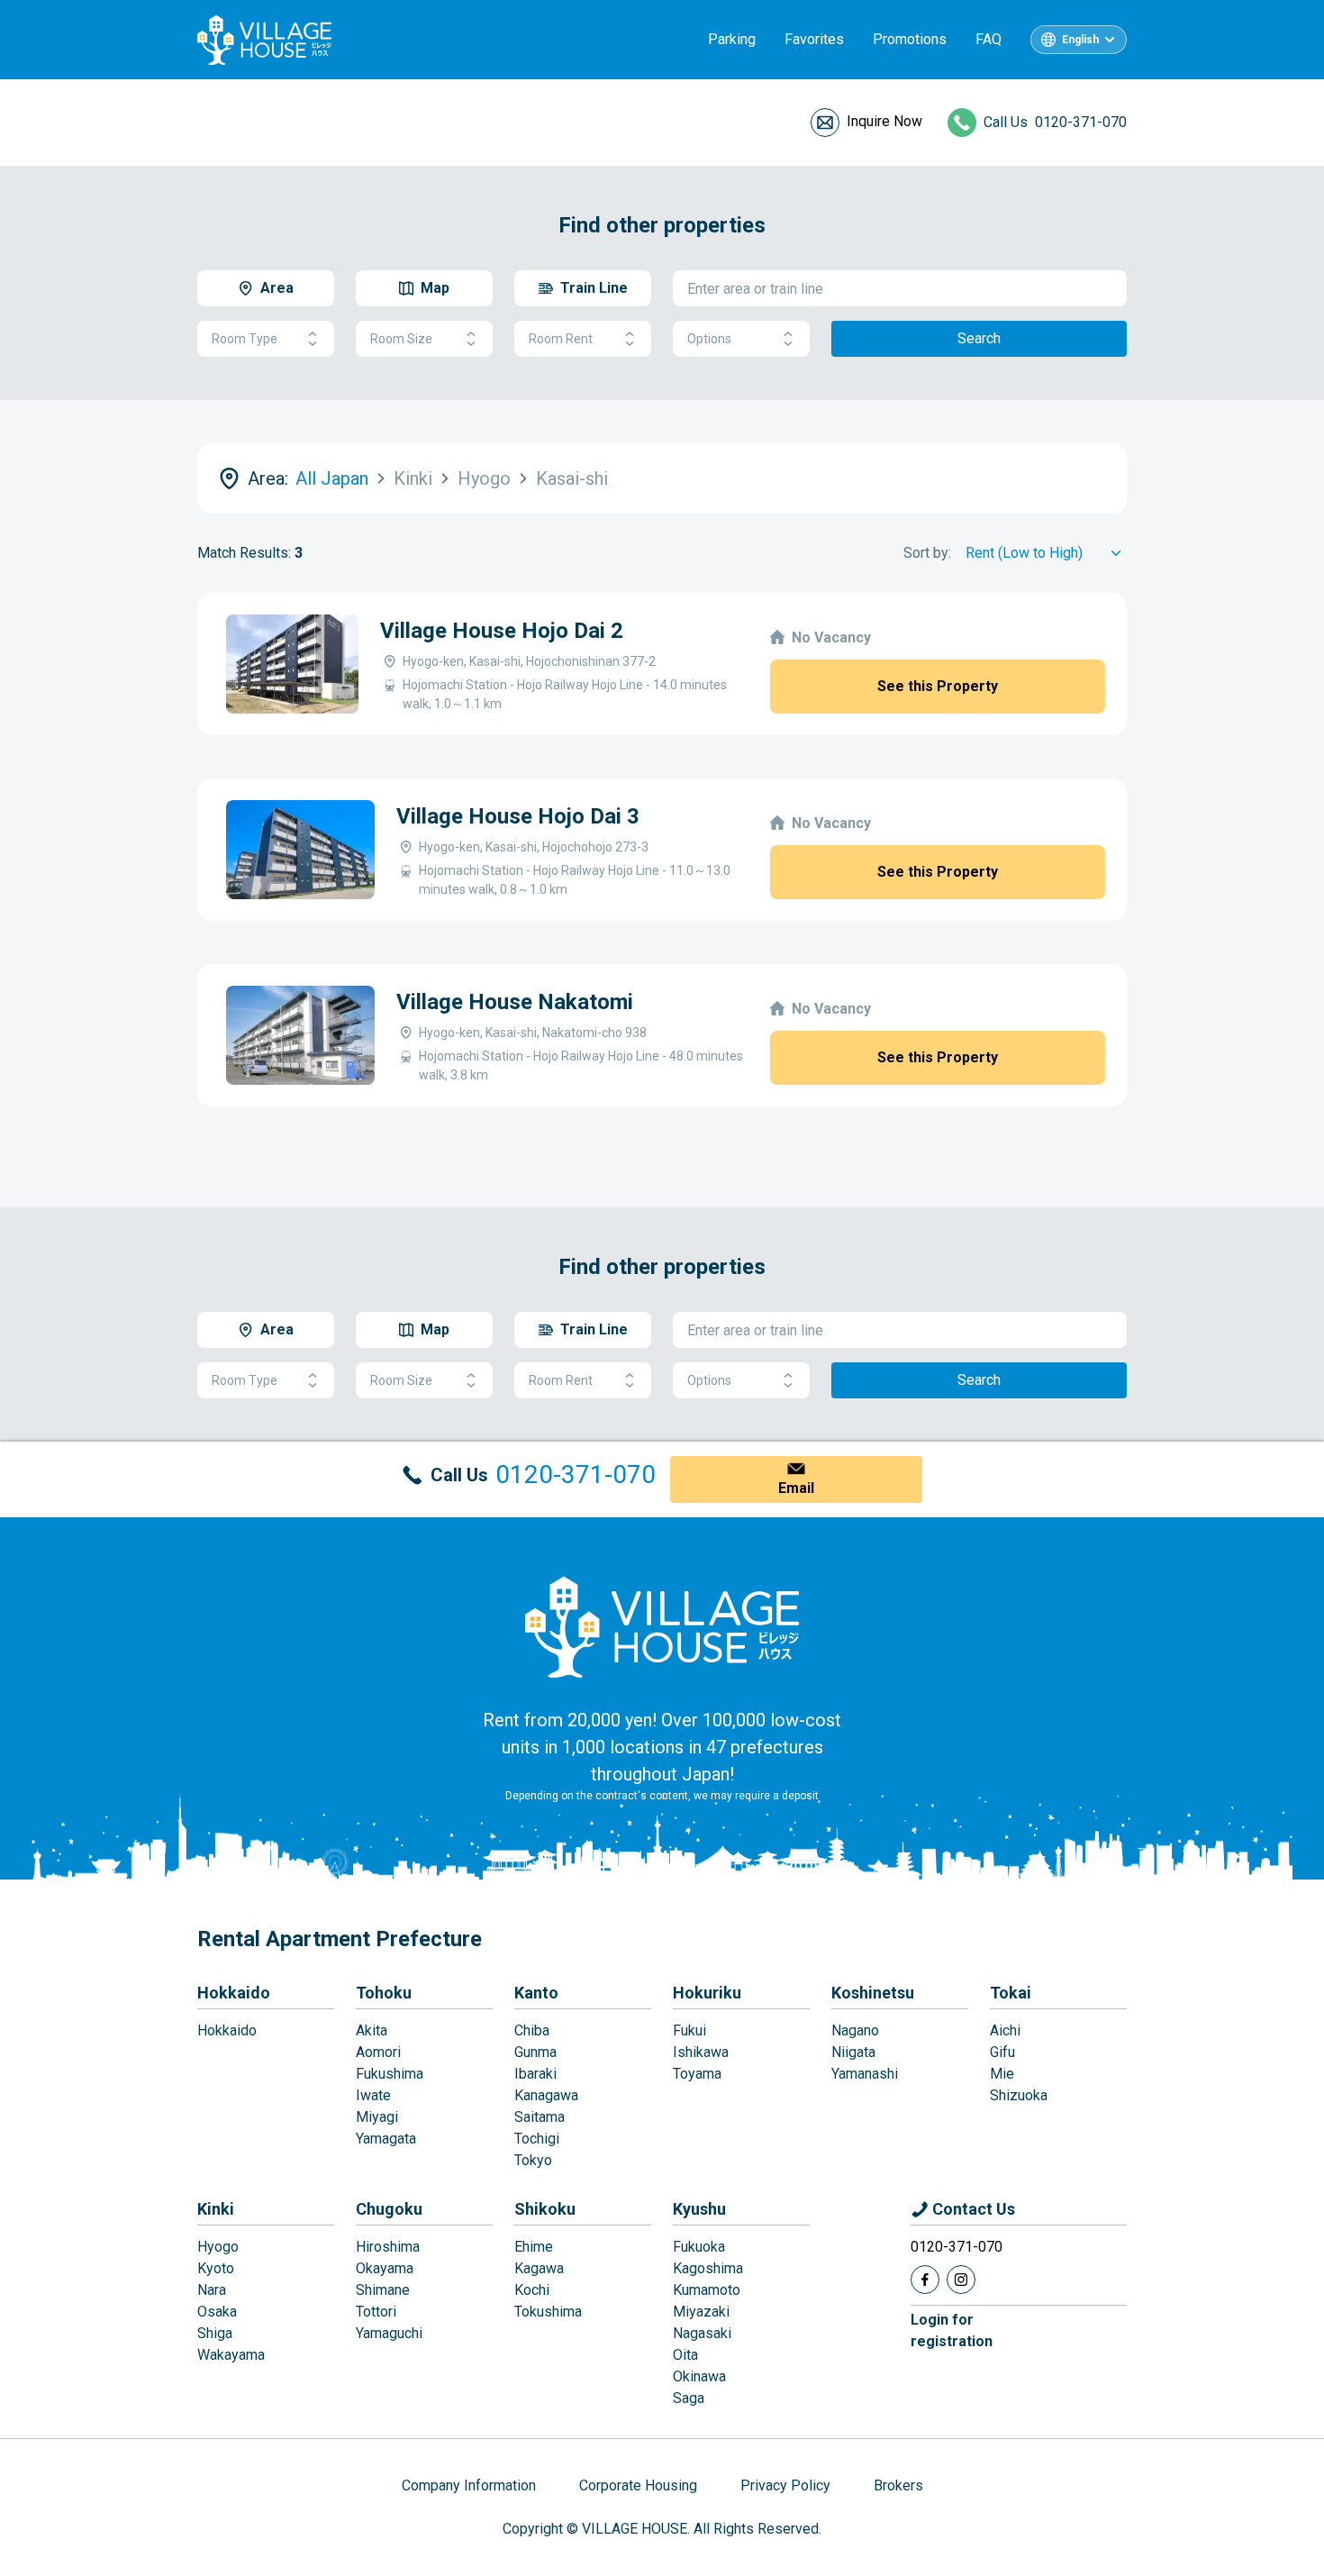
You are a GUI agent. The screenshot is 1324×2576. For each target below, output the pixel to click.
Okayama (385, 2268)
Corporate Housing (638, 2485)
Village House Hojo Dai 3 (518, 816)
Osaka (217, 2312)
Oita (685, 2355)
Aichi (1005, 2030)
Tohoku (384, 1993)
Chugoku (389, 2209)
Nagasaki (702, 2333)
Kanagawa (546, 2095)
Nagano (855, 2030)
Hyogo (218, 2247)
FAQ (988, 39)
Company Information (469, 2485)
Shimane (383, 2290)
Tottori (376, 2312)
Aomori (378, 2052)
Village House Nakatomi (515, 1002)
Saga (689, 2398)
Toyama (697, 2074)
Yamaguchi (389, 2333)
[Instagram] (961, 2280)
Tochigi (537, 2139)
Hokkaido (234, 1993)
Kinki (216, 2209)
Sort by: (927, 553)
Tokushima (548, 2312)
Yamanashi (865, 2074)
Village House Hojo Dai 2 (502, 631)
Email (796, 1488)
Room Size (401, 339)
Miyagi (377, 2117)
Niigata (853, 2052)
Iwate (373, 2095)
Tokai (1011, 1993)
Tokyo (533, 2160)
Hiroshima (388, 2247)
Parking (732, 39)
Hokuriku (707, 1993)
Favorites (814, 39)
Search (979, 338)
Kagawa (539, 2268)
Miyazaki (701, 2312)
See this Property (938, 686)
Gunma (535, 2052)
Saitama (540, 2117)
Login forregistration (952, 2330)
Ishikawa (701, 2052)
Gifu (1002, 2052)
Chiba (532, 2030)
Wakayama (231, 2355)
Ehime (534, 2247)
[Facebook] (925, 2280)
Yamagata (386, 2139)
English (1080, 40)
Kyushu (699, 2209)
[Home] (662, 1626)
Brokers (898, 2485)
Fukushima (390, 2074)
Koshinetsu (873, 1993)
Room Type (245, 339)
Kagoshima (708, 2268)
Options (709, 339)
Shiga (215, 2333)
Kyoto (216, 2268)
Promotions (910, 39)
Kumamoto (707, 2290)
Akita (372, 2030)
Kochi (532, 2290)
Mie (1002, 2074)
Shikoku (545, 2209)
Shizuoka (1019, 2095)
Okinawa (699, 2376)
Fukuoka (699, 2247)
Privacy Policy (785, 2485)
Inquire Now (884, 121)
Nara (212, 2290)
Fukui (689, 2030)
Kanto (536, 1993)
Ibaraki (535, 2074)
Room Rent (561, 339)
